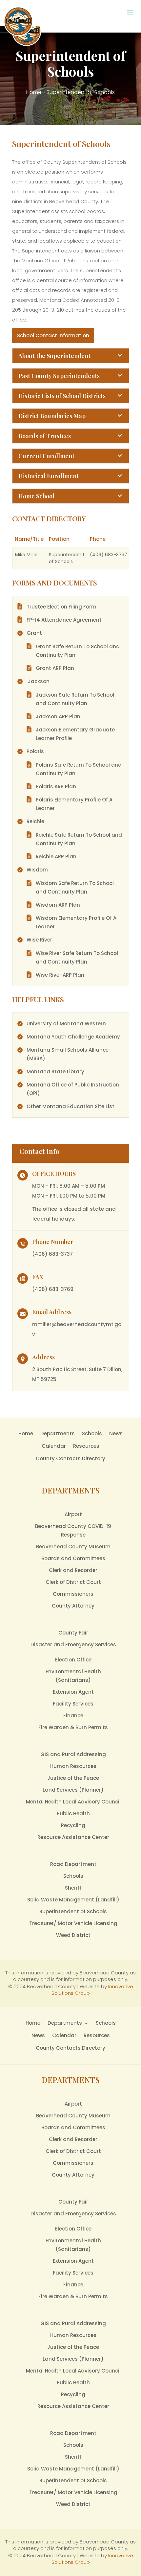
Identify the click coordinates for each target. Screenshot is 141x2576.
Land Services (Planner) (73, 1790)
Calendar (54, 1446)
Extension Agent (73, 1692)
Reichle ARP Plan (56, 857)
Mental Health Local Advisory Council (73, 1802)
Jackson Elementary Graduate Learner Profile (75, 734)
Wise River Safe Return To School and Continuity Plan (77, 957)
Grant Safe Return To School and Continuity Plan (78, 651)
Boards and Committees (73, 1558)
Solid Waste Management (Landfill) (73, 1900)
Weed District (73, 1935)
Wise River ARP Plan (60, 975)
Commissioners (73, 1594)
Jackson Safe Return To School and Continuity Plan (75, 699)
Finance (73, 1716)
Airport (73, 1514)
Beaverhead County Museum (73, 1547)
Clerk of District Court (73, 1582)
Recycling (73, 1825)
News (116, 1433)
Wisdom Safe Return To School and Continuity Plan (75, 887)
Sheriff (73, 1888)
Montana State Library (55, 1072)
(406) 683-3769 (53, 1289)
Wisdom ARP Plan (58, 905)
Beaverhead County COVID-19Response (73, 1530)
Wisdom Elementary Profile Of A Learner (76, 922)
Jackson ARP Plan (58, 716)
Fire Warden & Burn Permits (73, 1727)
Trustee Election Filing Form (61, 607)
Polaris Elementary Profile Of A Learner (74, 804)
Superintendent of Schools (73, 1911)
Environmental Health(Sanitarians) (73, 1676)
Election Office (73, 1660)
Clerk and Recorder (73, 1570)
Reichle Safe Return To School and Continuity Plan (79, 839)
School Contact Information (53, 335)
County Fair (73, 1633)
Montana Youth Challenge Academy (73, 1037)
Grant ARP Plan (55, 668)
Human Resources (73, 1766)
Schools (92, 1433)
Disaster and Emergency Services (73, 1645)
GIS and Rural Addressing (73, 1754)
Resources (86, 1446)
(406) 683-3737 (52, 1254)
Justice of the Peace (73, 1778)
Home (34, 92)
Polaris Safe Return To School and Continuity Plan (79, 769)
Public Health (73, 1813)
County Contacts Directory (70, 1458)
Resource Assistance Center (73, 1837)
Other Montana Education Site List (70, 1106)
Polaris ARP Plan (56, 787)
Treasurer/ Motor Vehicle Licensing (73, 1923)
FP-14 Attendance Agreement (64, 620)
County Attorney (73, 1606)
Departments (58, 1433)
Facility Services (73, 1704)
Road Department (73, 1864)
